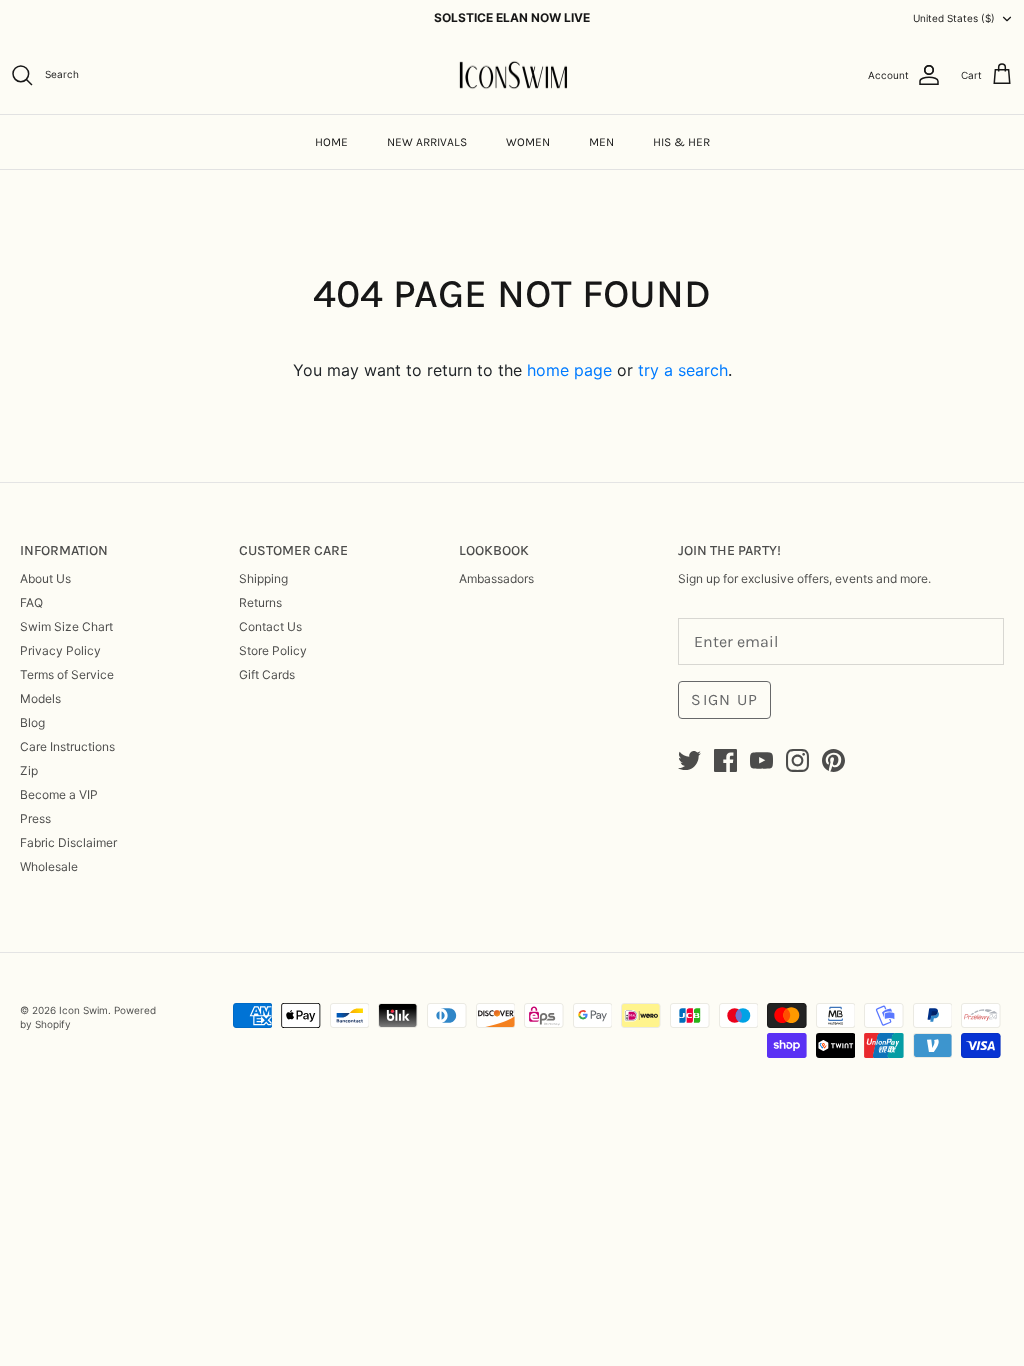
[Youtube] (761, 760)
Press (35, 818)
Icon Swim (83, 1010)
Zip (29, 770)
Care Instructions (67, 746)
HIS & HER (681, 142)
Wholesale (49, 866)
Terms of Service (67, 674)
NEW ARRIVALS (427, 142)
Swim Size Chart (66, 626)
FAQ (31, 602)
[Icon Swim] (512, 75)
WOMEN (528, 142)
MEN (601, 142)
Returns (260, 602)
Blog (32, 722)
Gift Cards (267, 674)
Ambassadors (496, 578)
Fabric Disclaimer (68, 842)
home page (569, 370)
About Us (45, 578)
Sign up (724, 699)
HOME (331, 142)
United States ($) (954, 18)
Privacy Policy (60, 650)
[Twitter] (689, 760)
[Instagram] (797, 760)
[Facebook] (725, 760)
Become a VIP (59, 794)
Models (40, 698)
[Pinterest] (833, 760)
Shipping (263, 578)
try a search (683, 370)
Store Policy (273, 650)
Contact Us (270, 626)
